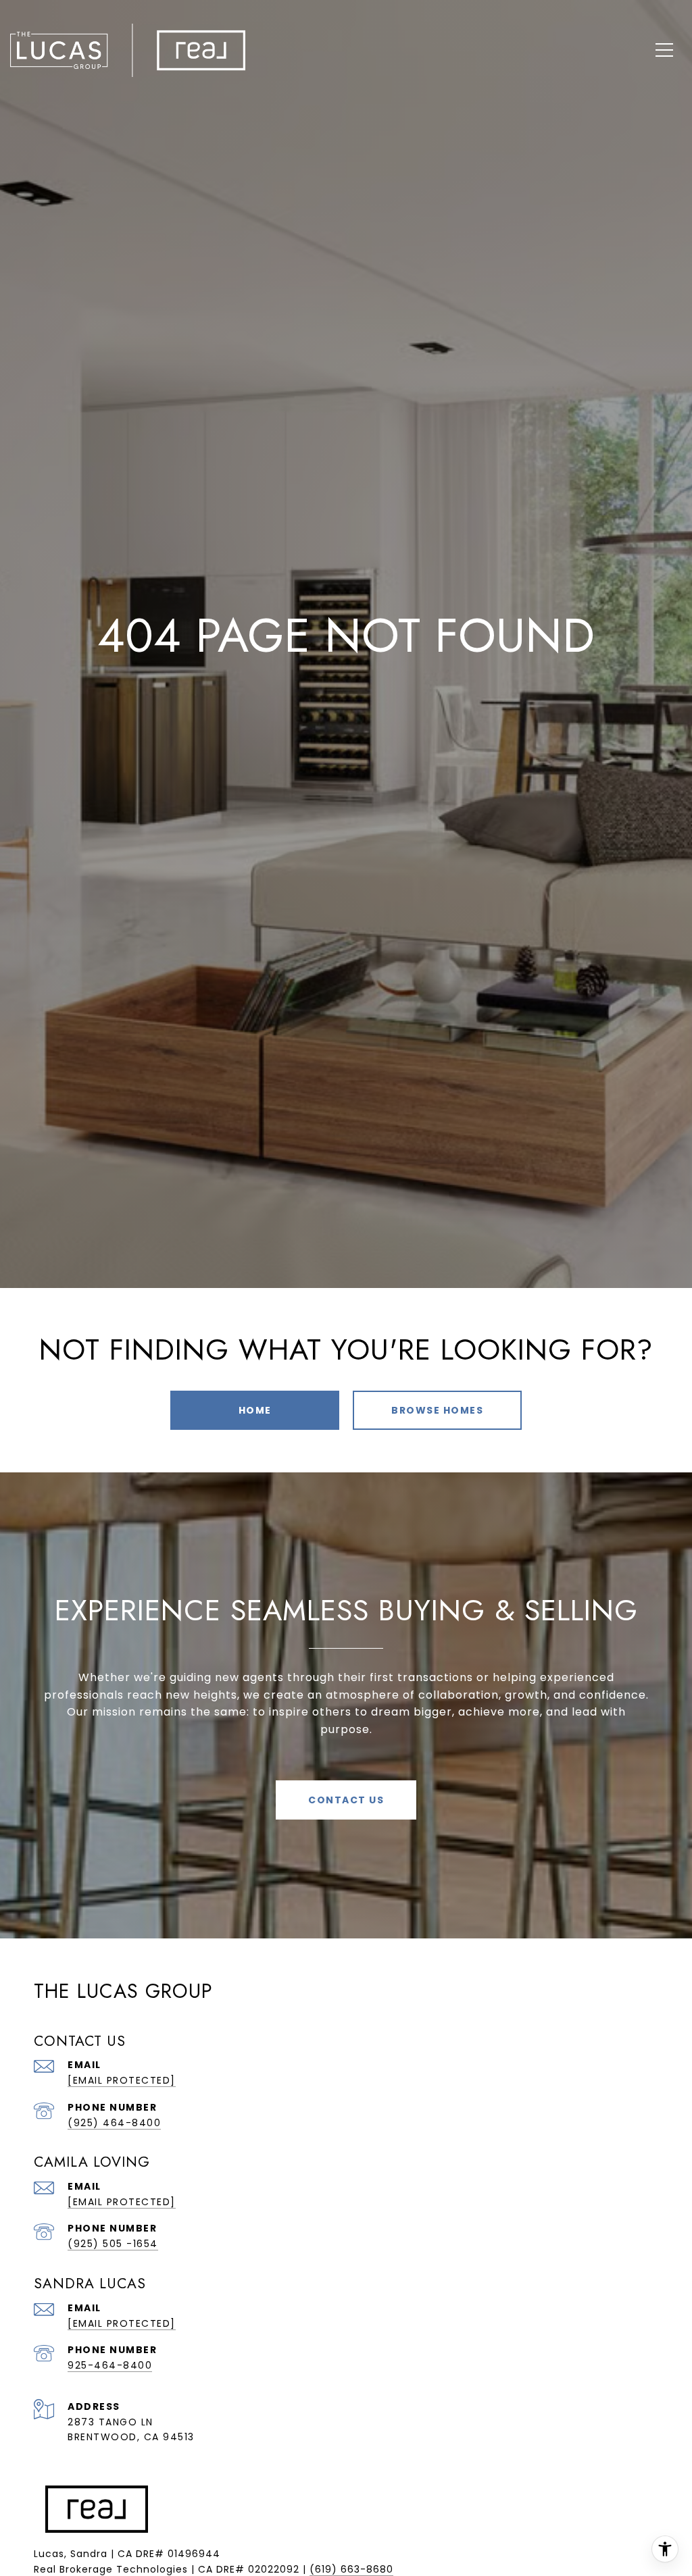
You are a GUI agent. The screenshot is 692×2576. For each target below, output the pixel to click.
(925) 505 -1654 (113, 2244)
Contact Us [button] (346, 1800)
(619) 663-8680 (351, 2569)
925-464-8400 (110, 2365)
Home (255, 1410)
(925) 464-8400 (114, 2123)
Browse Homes (437, 1410)
